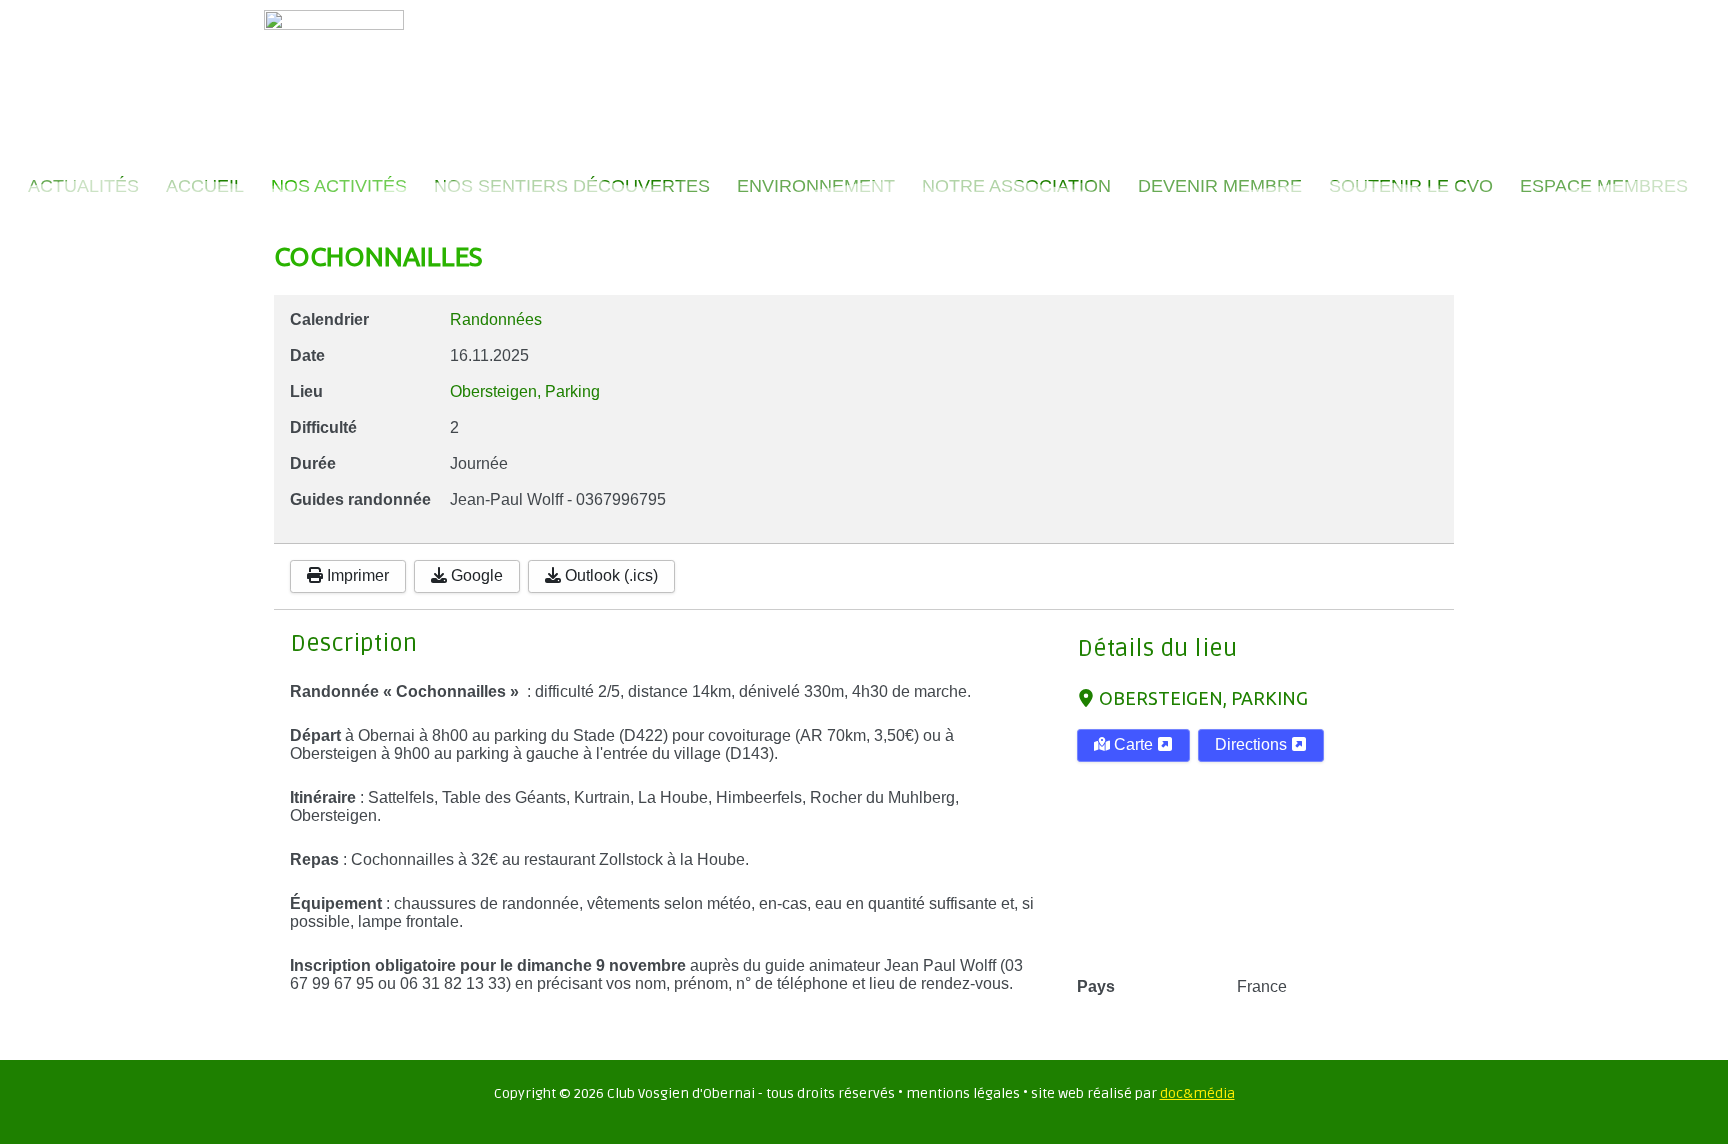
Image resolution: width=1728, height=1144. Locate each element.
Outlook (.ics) (609, 575)
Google (475, 575)
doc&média (1197, 1093)
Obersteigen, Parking (1203, 698)
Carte (1133, 744)
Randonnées (496, 319)
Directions (1253, 744)
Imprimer (356, 575)
